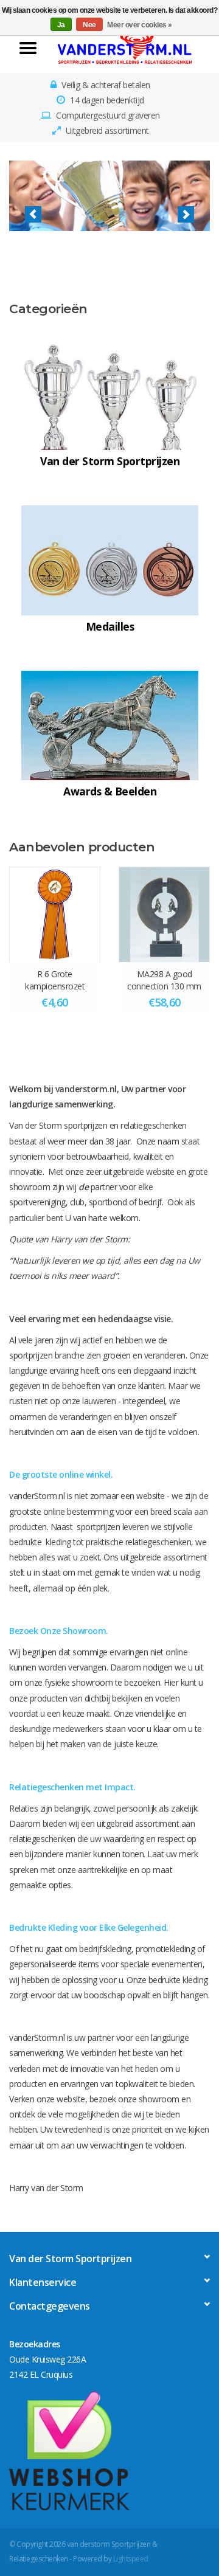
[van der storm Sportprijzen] (125, 47)
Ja (61, 25)
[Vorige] (33, 214)
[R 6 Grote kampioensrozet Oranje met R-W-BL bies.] (55, 914)
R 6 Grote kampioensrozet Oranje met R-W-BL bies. (55, 980)
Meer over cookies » (140, 25)
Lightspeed (131, 2559)
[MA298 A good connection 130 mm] (164, 914)
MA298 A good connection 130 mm (164, 980)
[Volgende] (186, 214)
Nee (89, 25)
